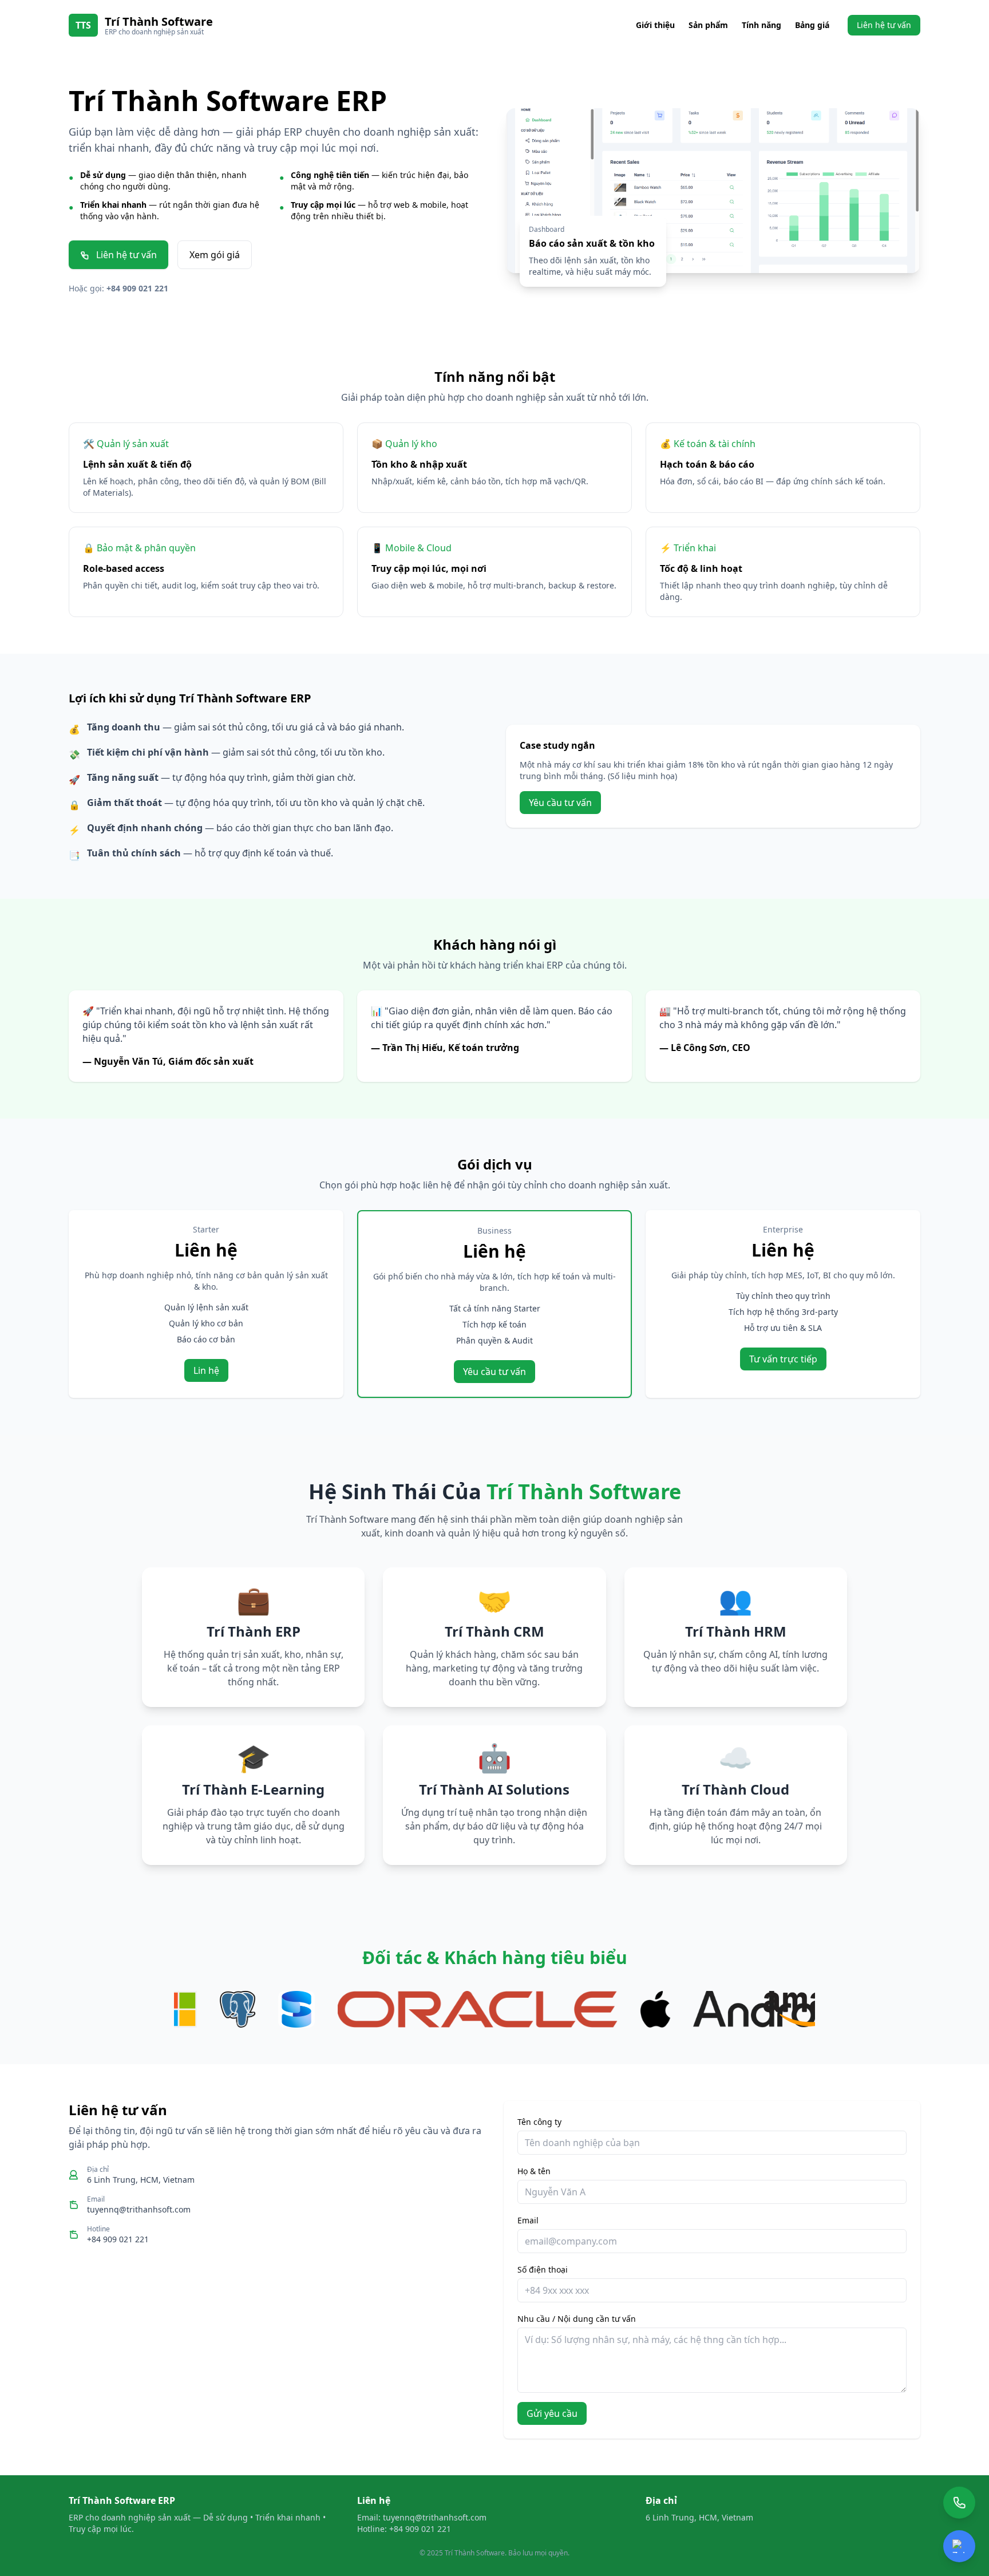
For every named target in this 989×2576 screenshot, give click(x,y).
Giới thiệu (655, 25)
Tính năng (761, 25)
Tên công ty (539, 2122)
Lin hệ (206, 1370)
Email (528, 2220)
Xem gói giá (215, 255)
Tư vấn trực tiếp (783, 1359)
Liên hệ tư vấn (884, 25)
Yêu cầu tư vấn (560, 803)
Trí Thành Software (159, 21)
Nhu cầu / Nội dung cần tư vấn (577, 2319)
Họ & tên (534, 2171)
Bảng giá (812, 25)
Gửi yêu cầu (552, 2413)
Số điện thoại (543, 2269)
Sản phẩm (708, 25)
